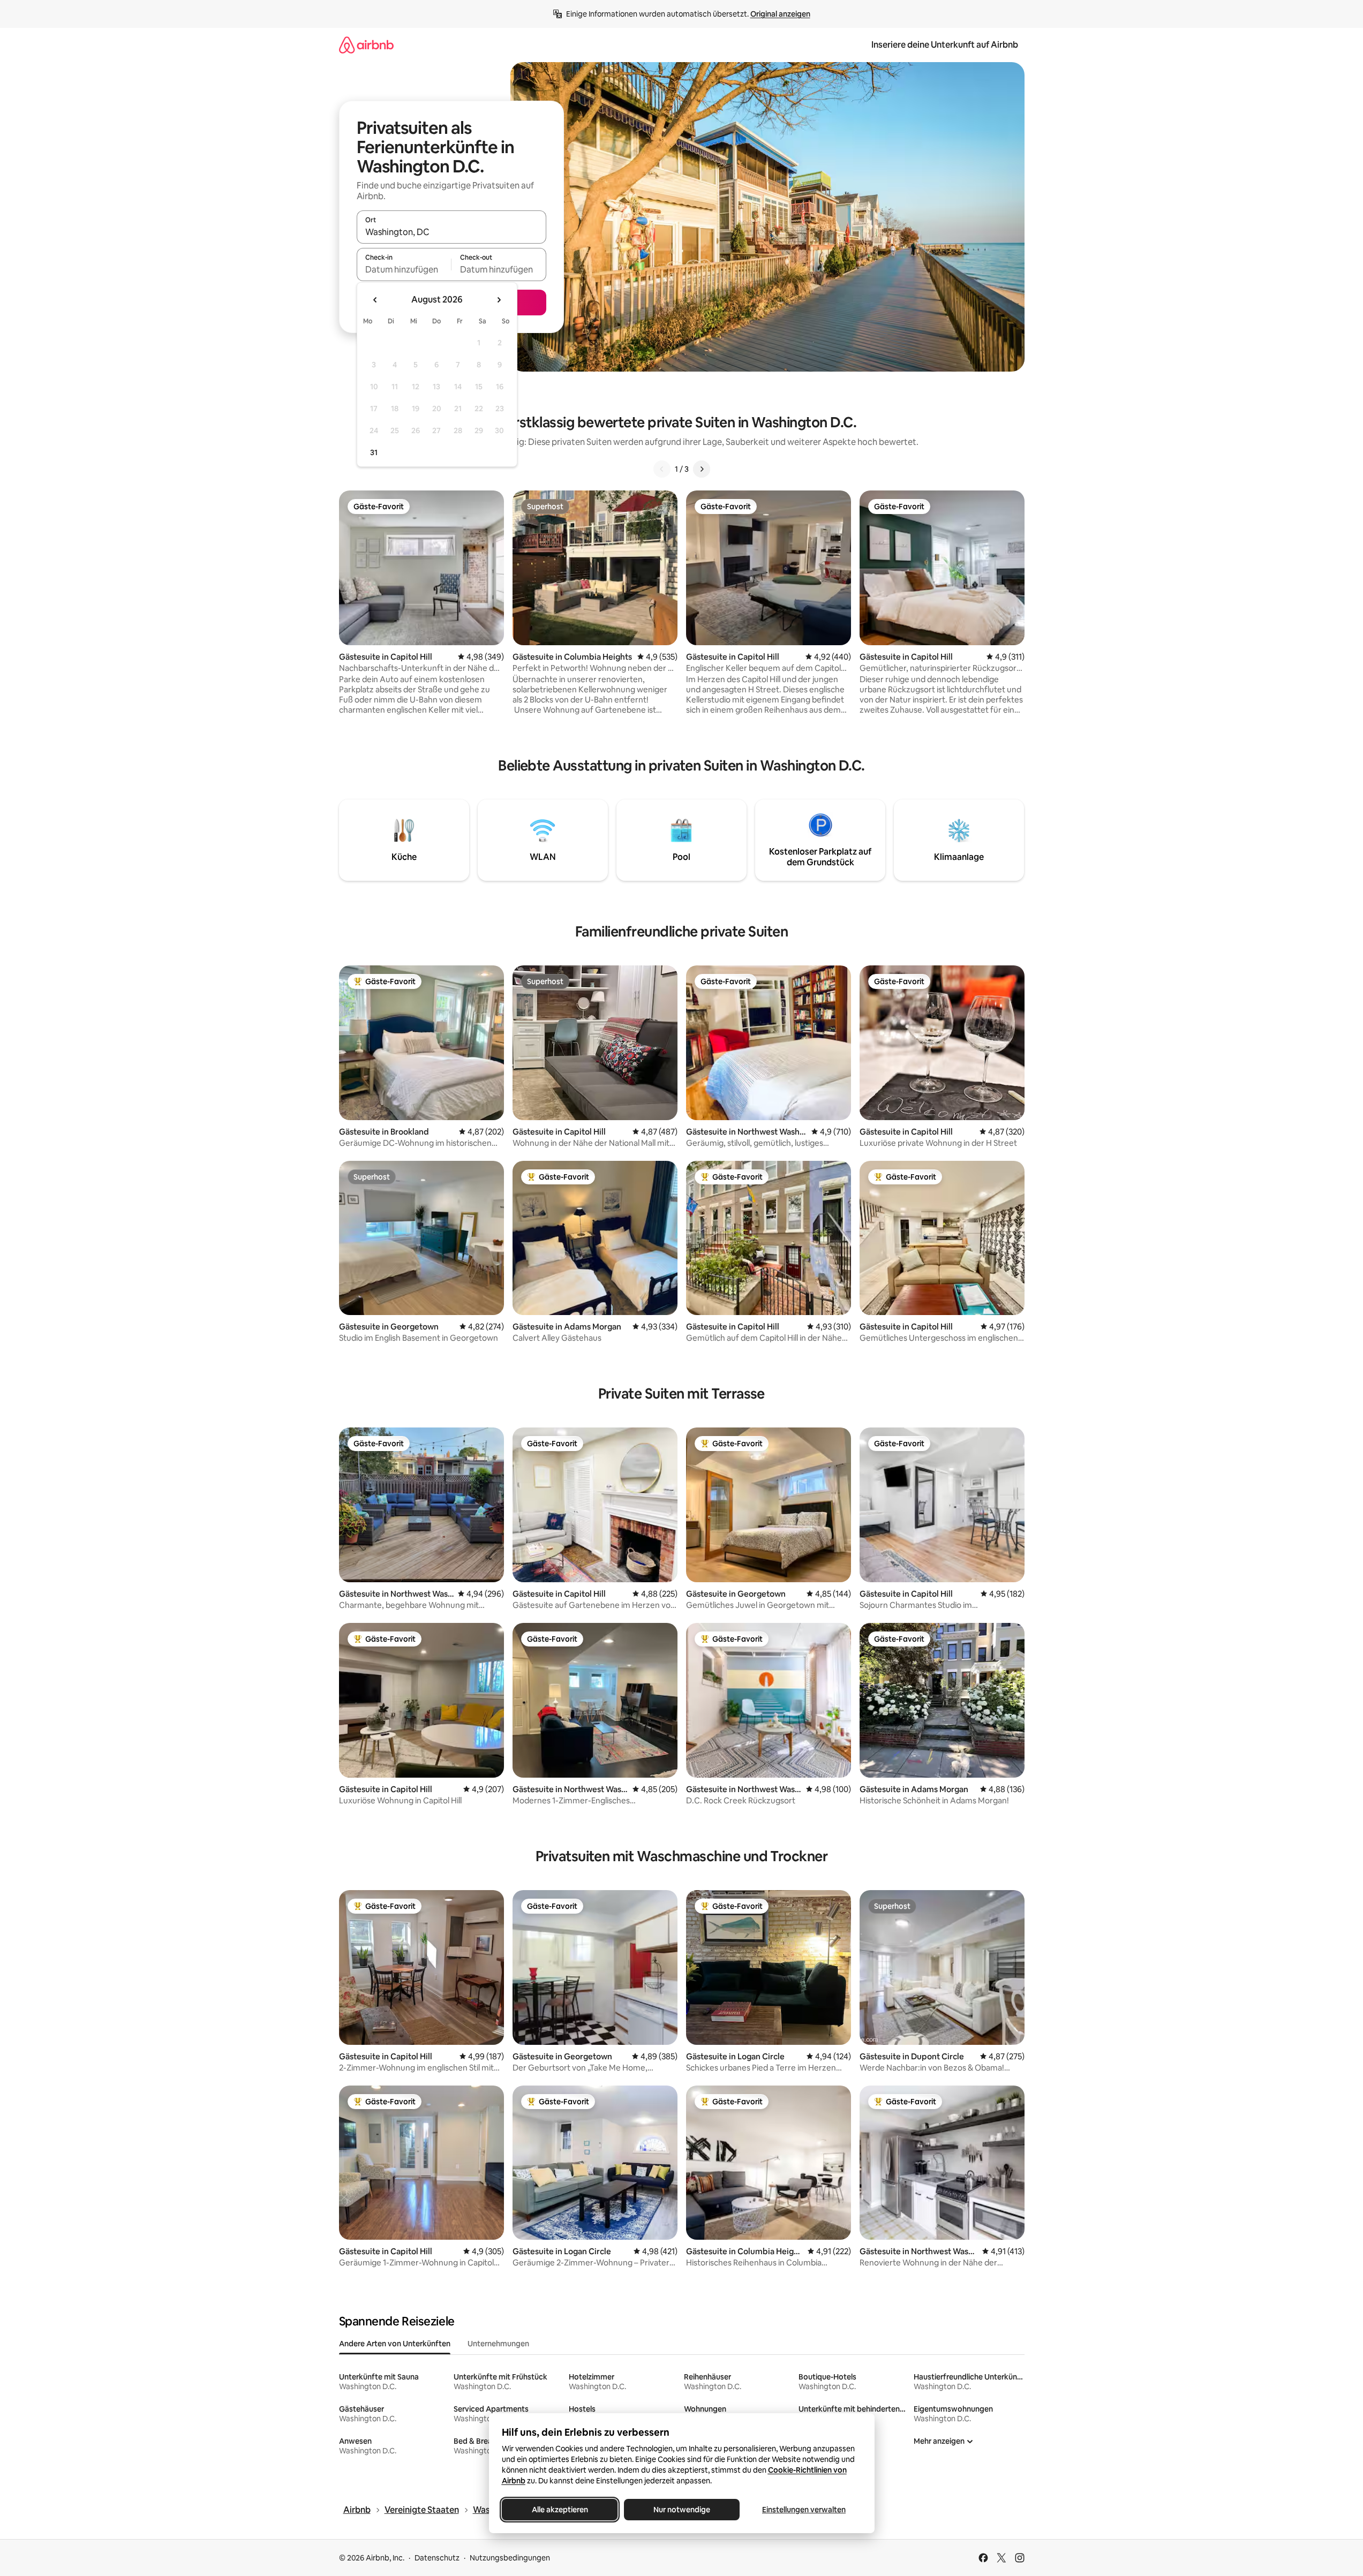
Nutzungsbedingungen (510, 2558)
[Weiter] (702, 469)
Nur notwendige (682, 2510)
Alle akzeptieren (559, 2510)
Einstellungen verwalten (804, 2510)
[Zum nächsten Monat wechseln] (499, 300)
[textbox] (404, 269)
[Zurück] (662, 469)
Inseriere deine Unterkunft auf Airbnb (945, 45)
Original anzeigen (780, 14)
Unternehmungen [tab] (498, 2344)
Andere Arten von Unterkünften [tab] (395, 2344)
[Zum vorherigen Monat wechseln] (375, 300)
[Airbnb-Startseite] (366, 45)
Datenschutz (437, 2558)
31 (374, 452)
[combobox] (451, 232)
